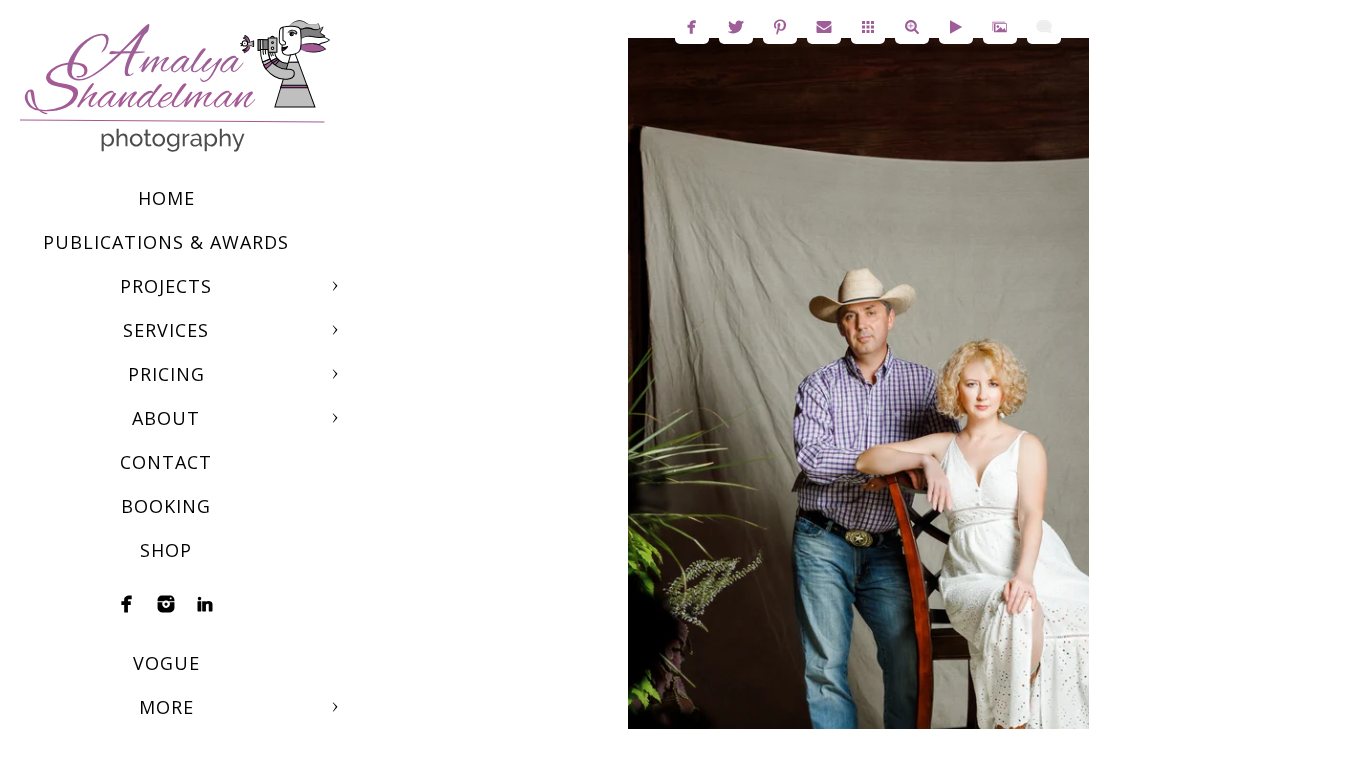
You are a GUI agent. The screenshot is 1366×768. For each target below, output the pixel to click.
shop (166, 550)
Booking (166, 506)
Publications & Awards (166, 242)
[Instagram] (166, 604)
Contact (166, 462)
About (166, 418)
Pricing (166, 374)
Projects (166, 286)
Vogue (166, 663)
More (166, 707)
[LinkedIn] (205, 604)
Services (166, 330)
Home (166, 198)
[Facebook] (127, 604)
